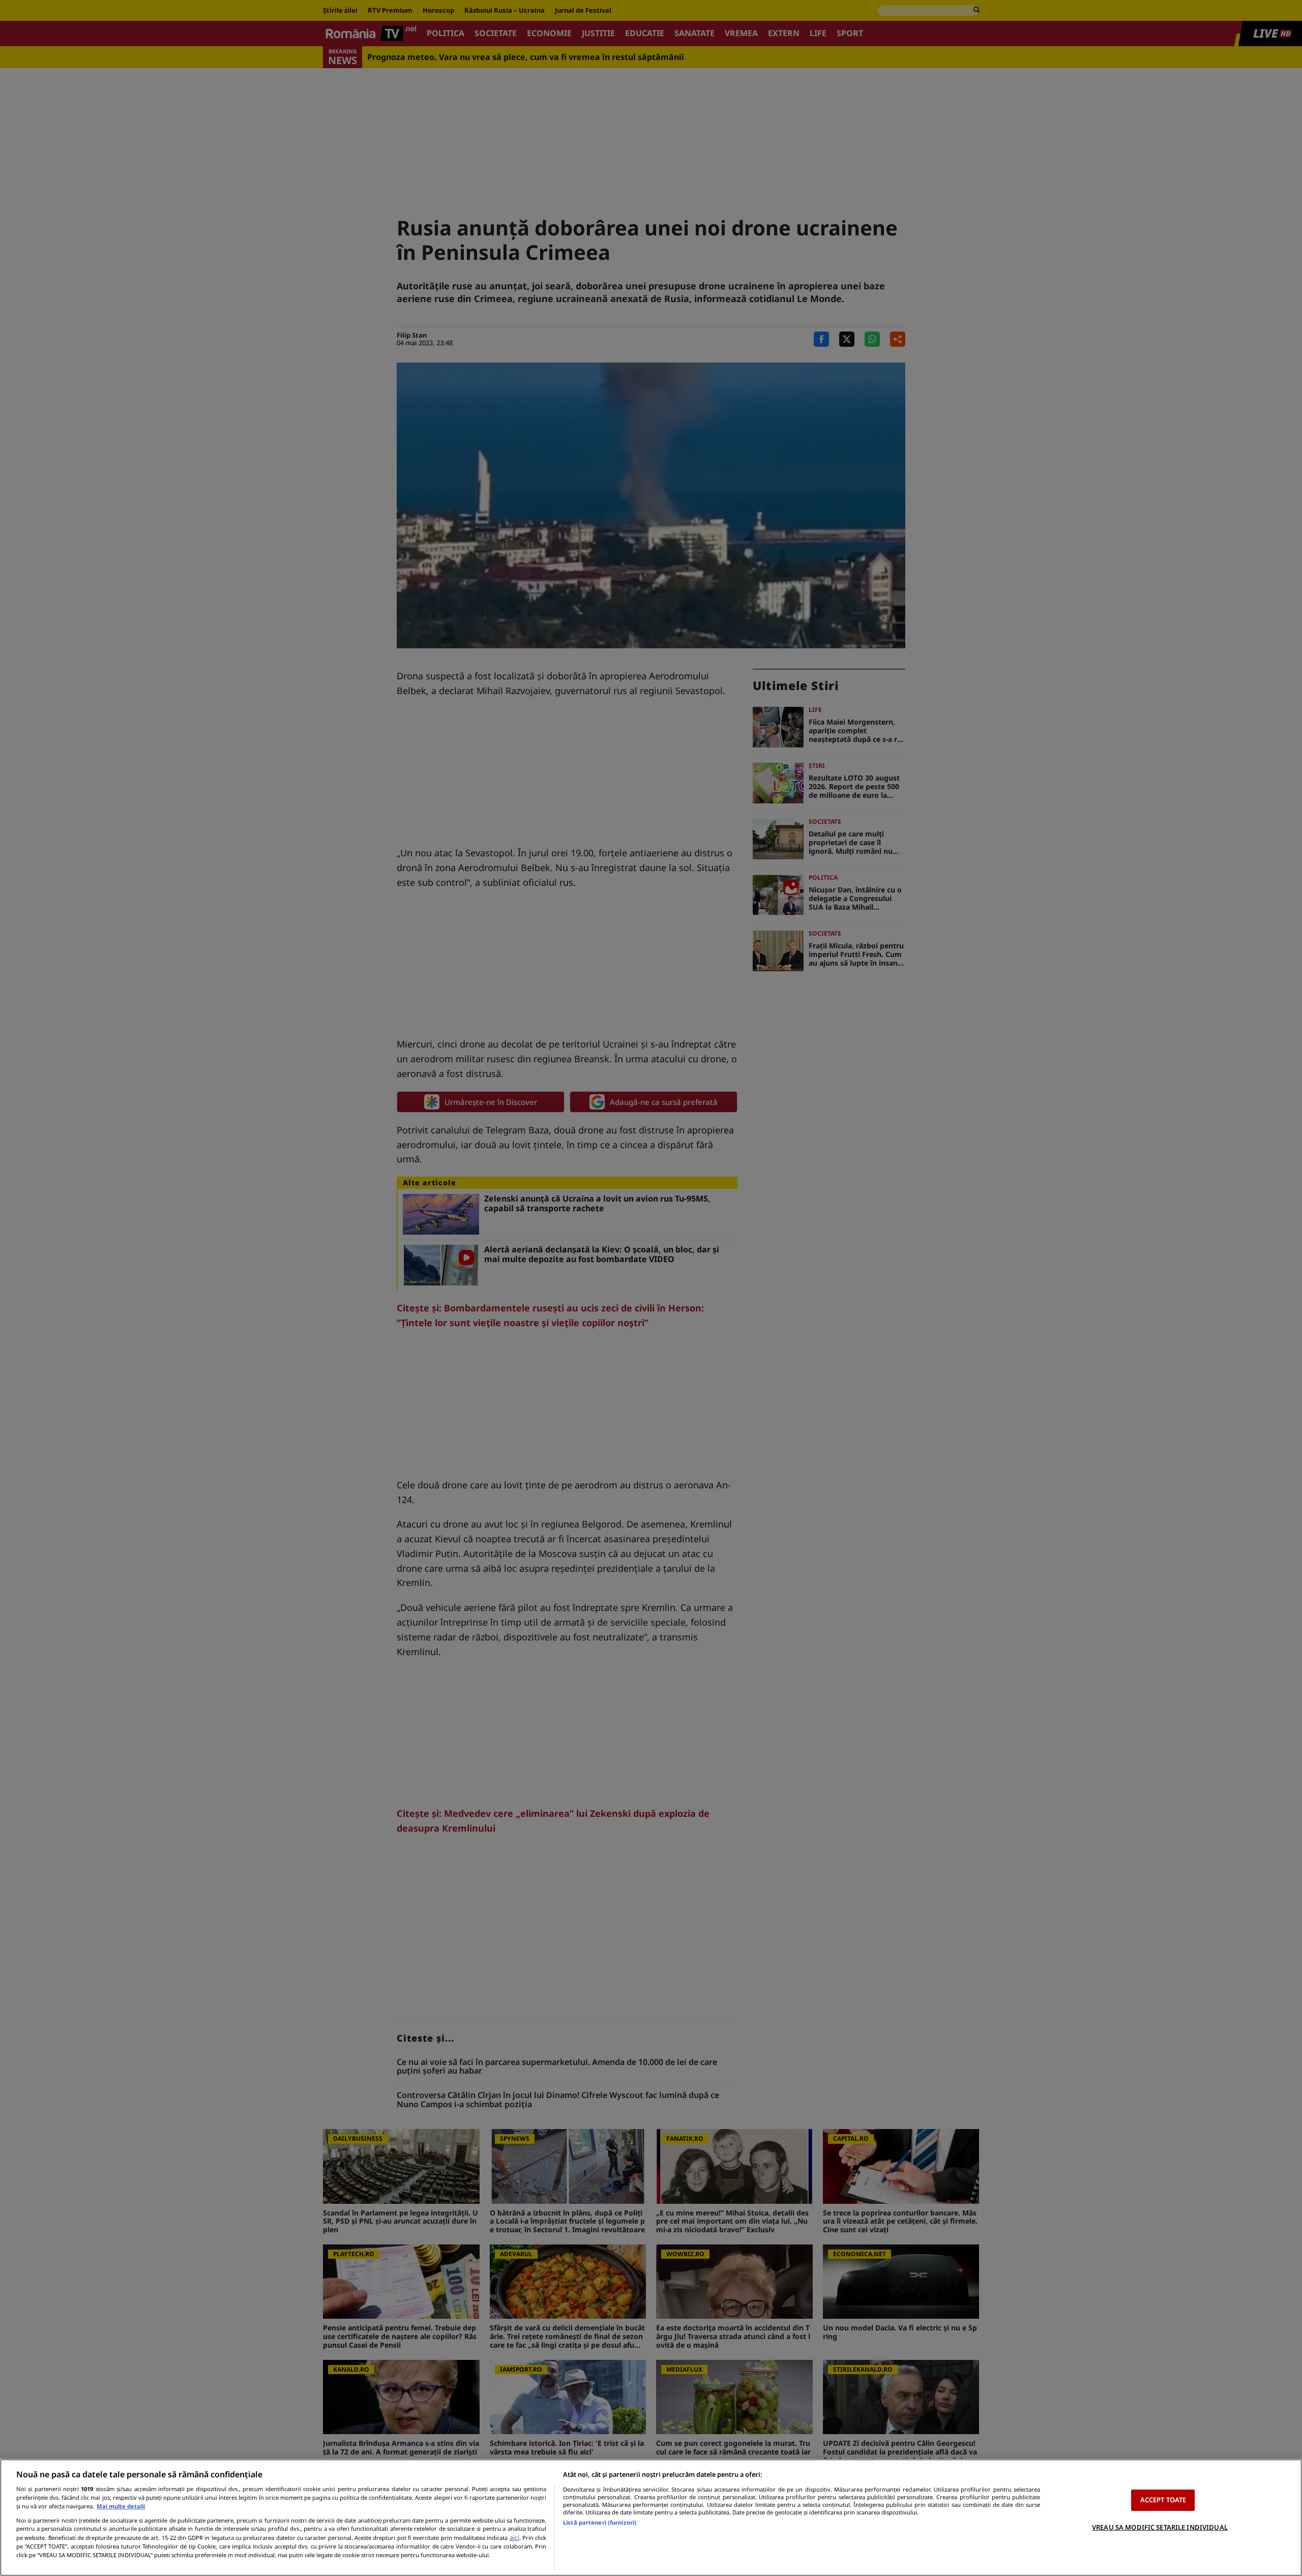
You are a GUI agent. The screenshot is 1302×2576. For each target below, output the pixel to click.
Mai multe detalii (121, 2506)
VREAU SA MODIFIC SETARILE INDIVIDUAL (1160, 2527)
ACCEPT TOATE (1163, 2500)
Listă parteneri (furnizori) (600, 2522)
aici (514, 2538)
